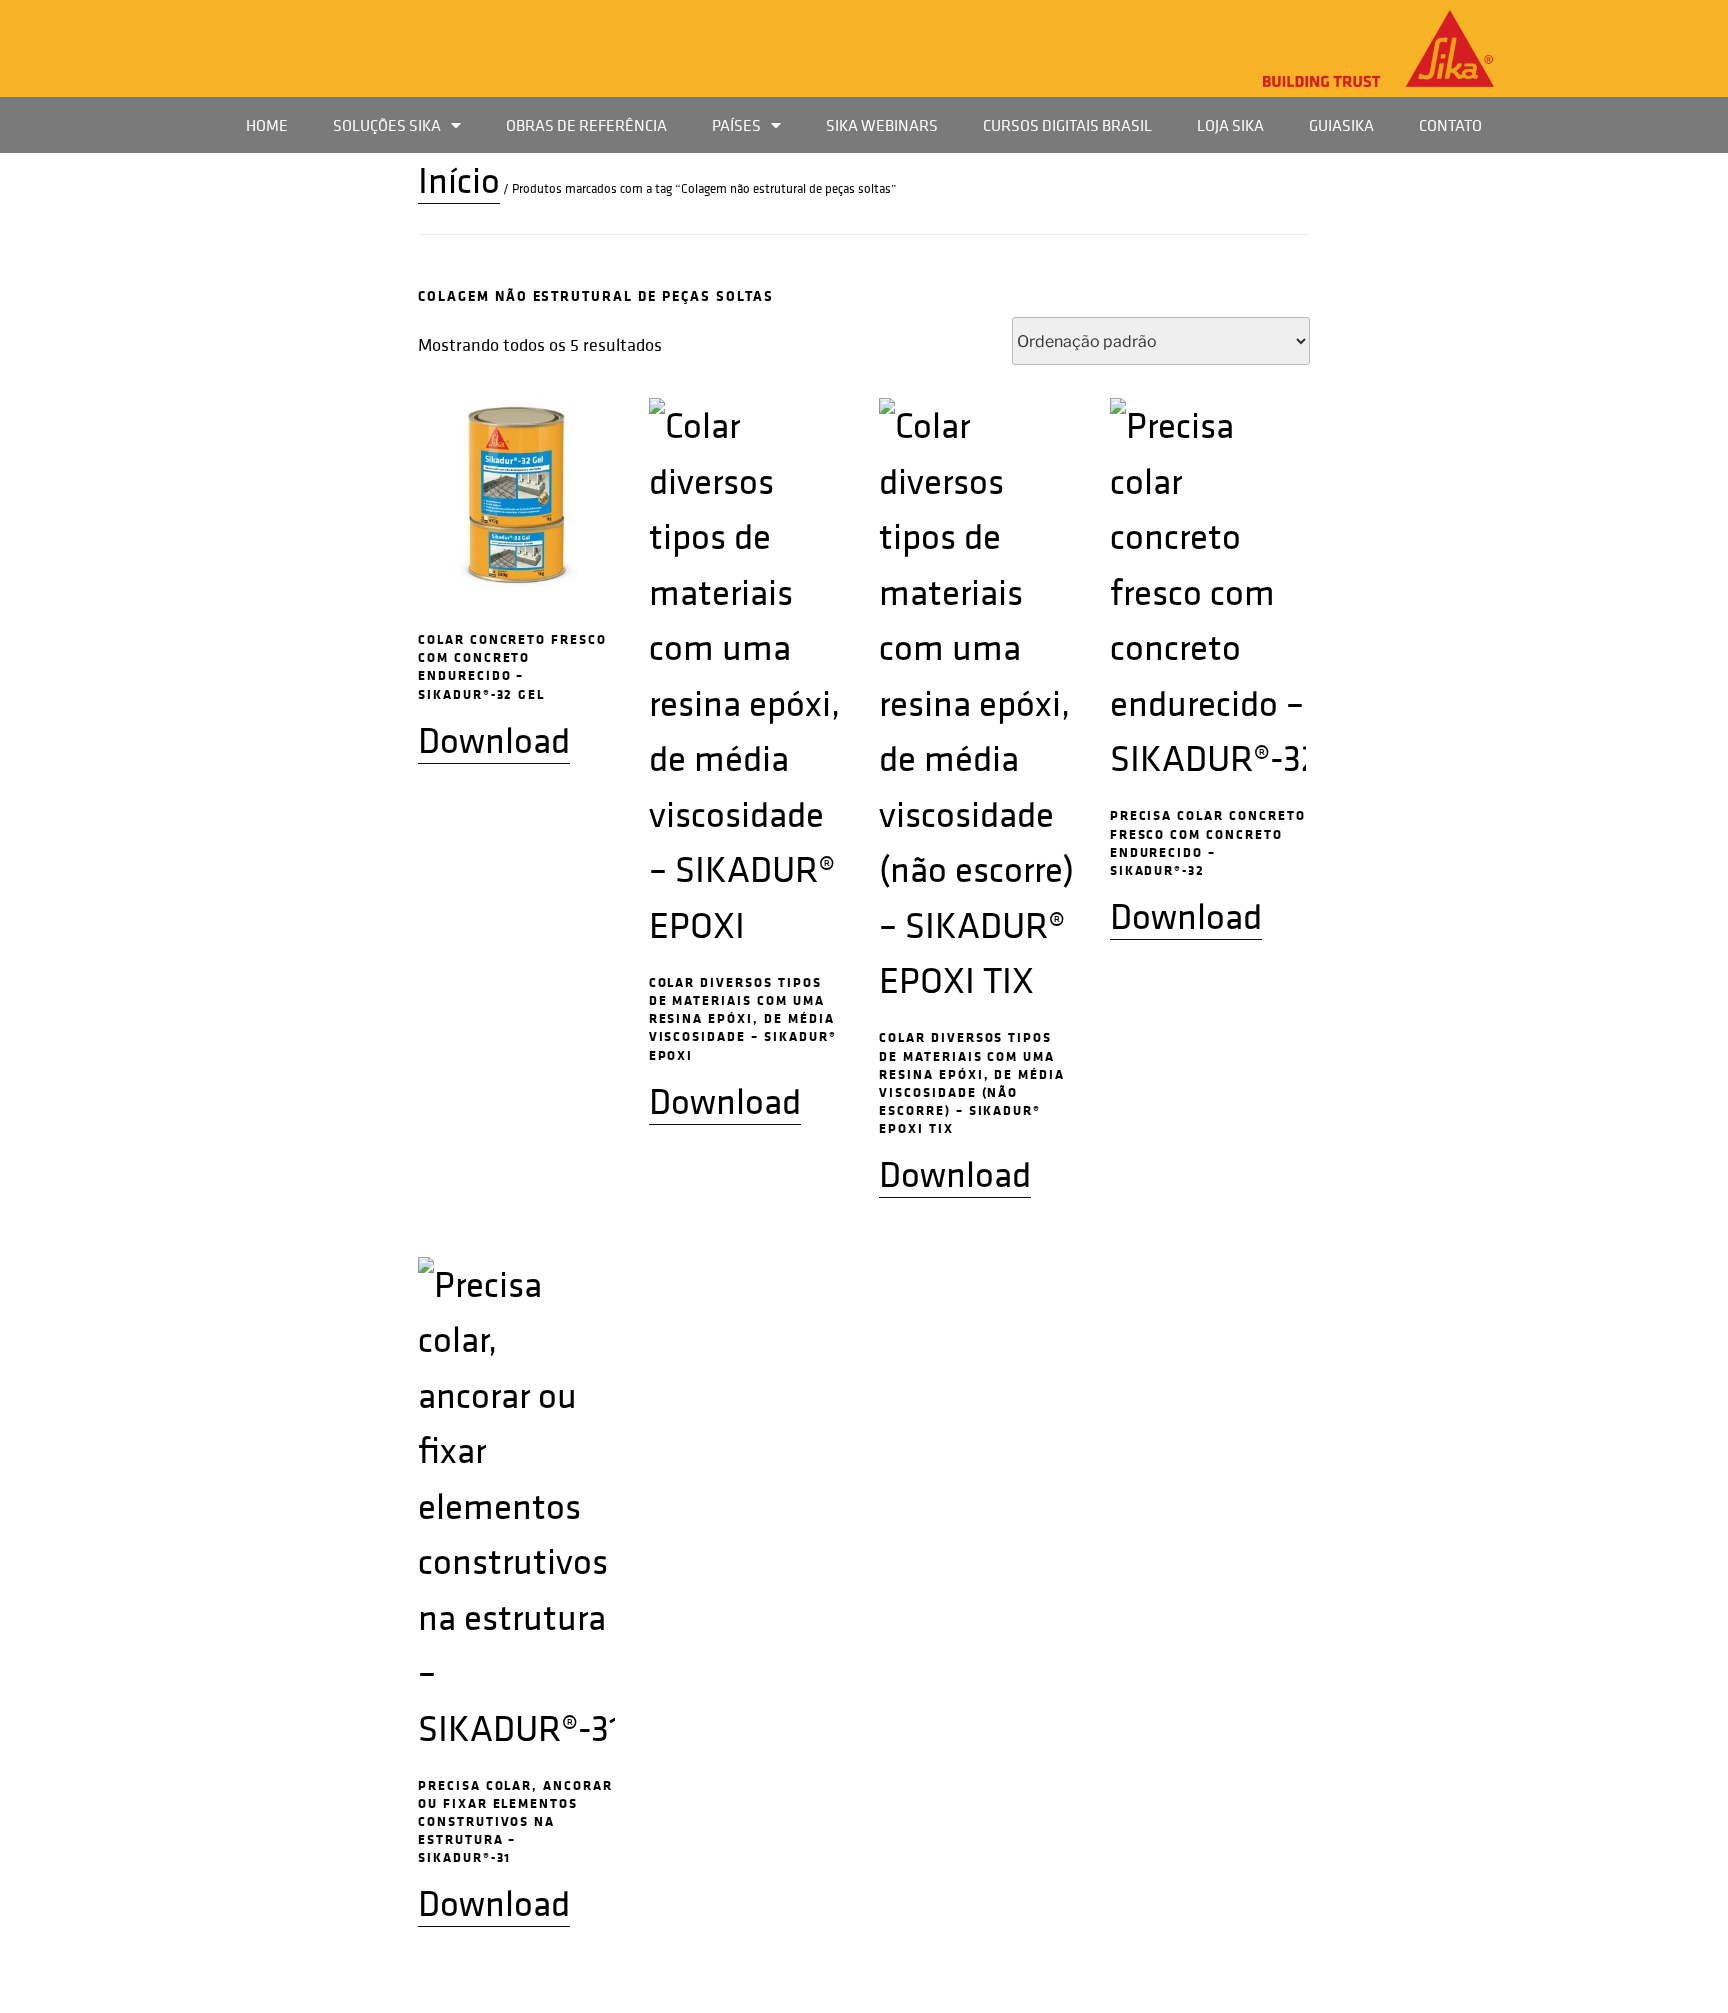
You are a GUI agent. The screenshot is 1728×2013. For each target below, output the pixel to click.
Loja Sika (1230, 125)
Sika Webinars (882, 125)
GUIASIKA (1341, 125)
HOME (267, 125)
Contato (1450, 125)
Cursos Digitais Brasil (1067, 125)
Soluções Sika (387, 125)
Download (494, 740)
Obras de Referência (586, 125)
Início (459, 180)
